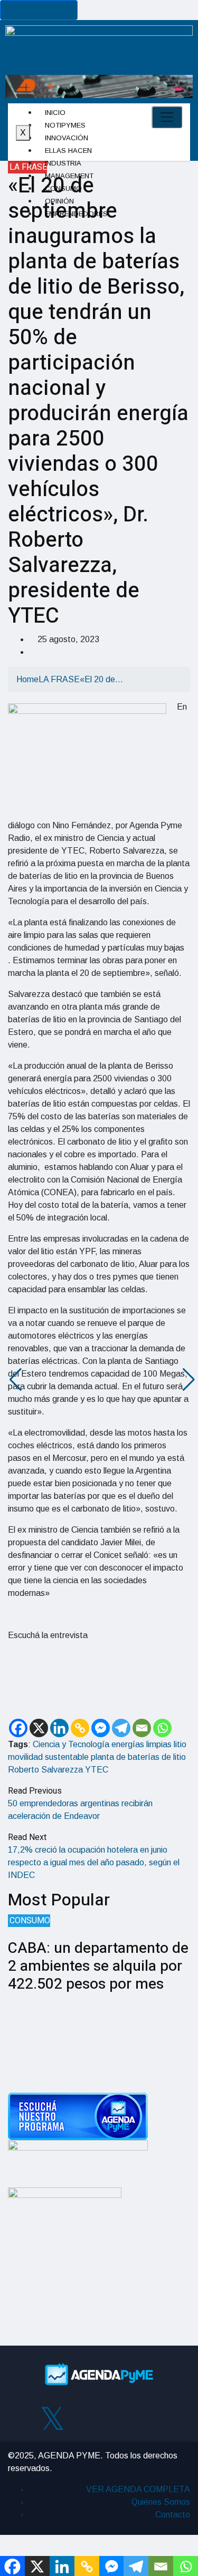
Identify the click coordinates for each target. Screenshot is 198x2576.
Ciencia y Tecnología (71, 1744)
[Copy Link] (80, 1728)
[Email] (142, 1728)
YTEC (97, 1770)
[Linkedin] (59, 1728)
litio (180, 1744)
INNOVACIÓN (67, 138)
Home (27, 679)
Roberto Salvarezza (45, 1770)
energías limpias (142, 1744)
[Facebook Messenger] (101, 1728)
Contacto (173, 2515)
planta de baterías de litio (138, 1757)
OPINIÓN (59, 201)
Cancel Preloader (39, 10)
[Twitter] (52, 2417)
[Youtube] (115, 2417)
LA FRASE (28, 167)
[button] (12, 1380)
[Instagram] (83, 2417)
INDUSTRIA (63, 163)
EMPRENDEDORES (76, 214)
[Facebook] (18, 1728)
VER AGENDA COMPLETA (138, 2489)
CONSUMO (63, 188)
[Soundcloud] (146, 2417)
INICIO (55, 113)
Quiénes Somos (161, 2502)
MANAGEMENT (69, 176)
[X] (39, 1728)
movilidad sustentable (48, 1757)
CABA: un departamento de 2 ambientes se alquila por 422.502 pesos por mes (98, 1966)
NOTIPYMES (65, 125)
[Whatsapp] (162, 1728)
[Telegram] (121, 1728)
